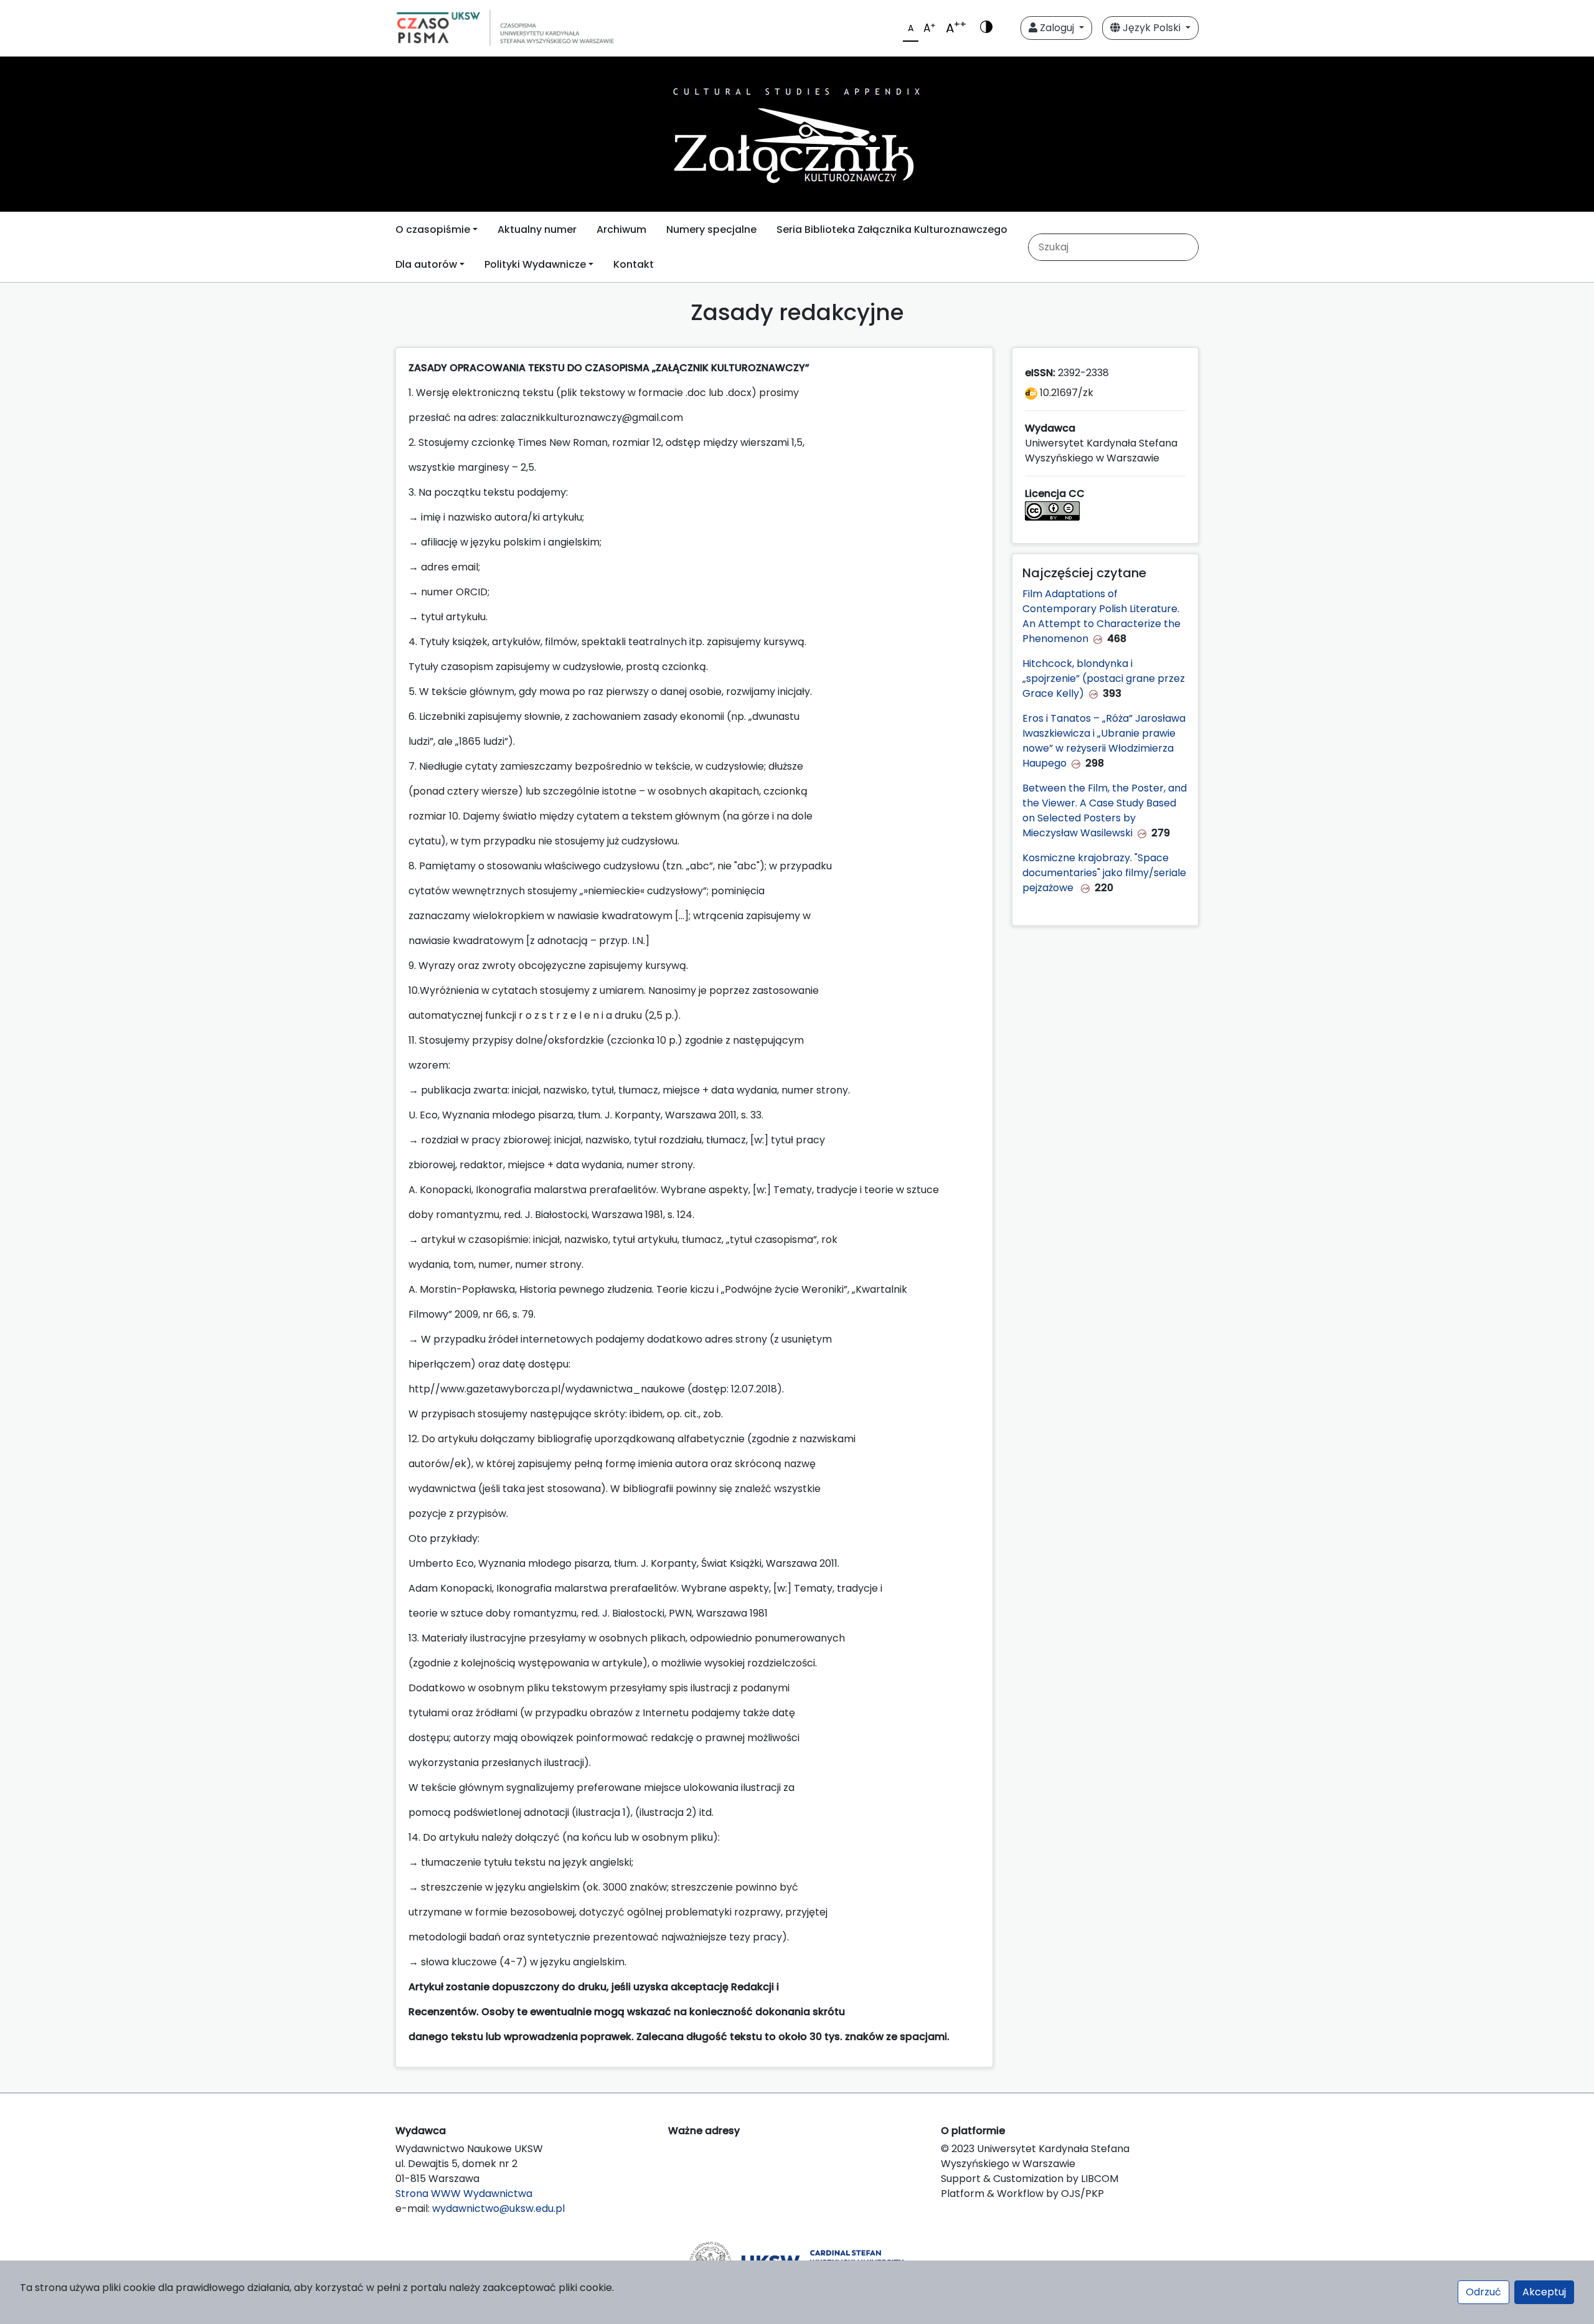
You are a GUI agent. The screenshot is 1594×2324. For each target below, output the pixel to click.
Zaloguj (1057, 28)
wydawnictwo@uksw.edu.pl (498, 2208)
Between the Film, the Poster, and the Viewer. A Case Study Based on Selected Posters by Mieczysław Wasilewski (1105, 810)
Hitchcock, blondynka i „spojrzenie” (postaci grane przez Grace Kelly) (1104, 678)
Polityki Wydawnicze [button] (535, 264)
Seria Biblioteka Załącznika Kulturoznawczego (892, 229)
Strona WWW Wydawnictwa (464, 2194)
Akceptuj (1544, 2292)
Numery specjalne (711, 229)
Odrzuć (1483, 2292)
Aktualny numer (537, 229)
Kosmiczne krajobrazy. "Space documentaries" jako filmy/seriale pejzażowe (1104, 873)
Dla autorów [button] (426, 264)
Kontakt (634, 264)
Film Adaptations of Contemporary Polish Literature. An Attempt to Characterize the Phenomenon (1101, 616)
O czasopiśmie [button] (433, 229)
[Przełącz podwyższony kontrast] (986, 28)
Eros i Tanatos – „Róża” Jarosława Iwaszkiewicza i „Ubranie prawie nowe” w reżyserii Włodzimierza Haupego (1104, 741)
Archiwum (621, 229)
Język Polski (1152, 28)
